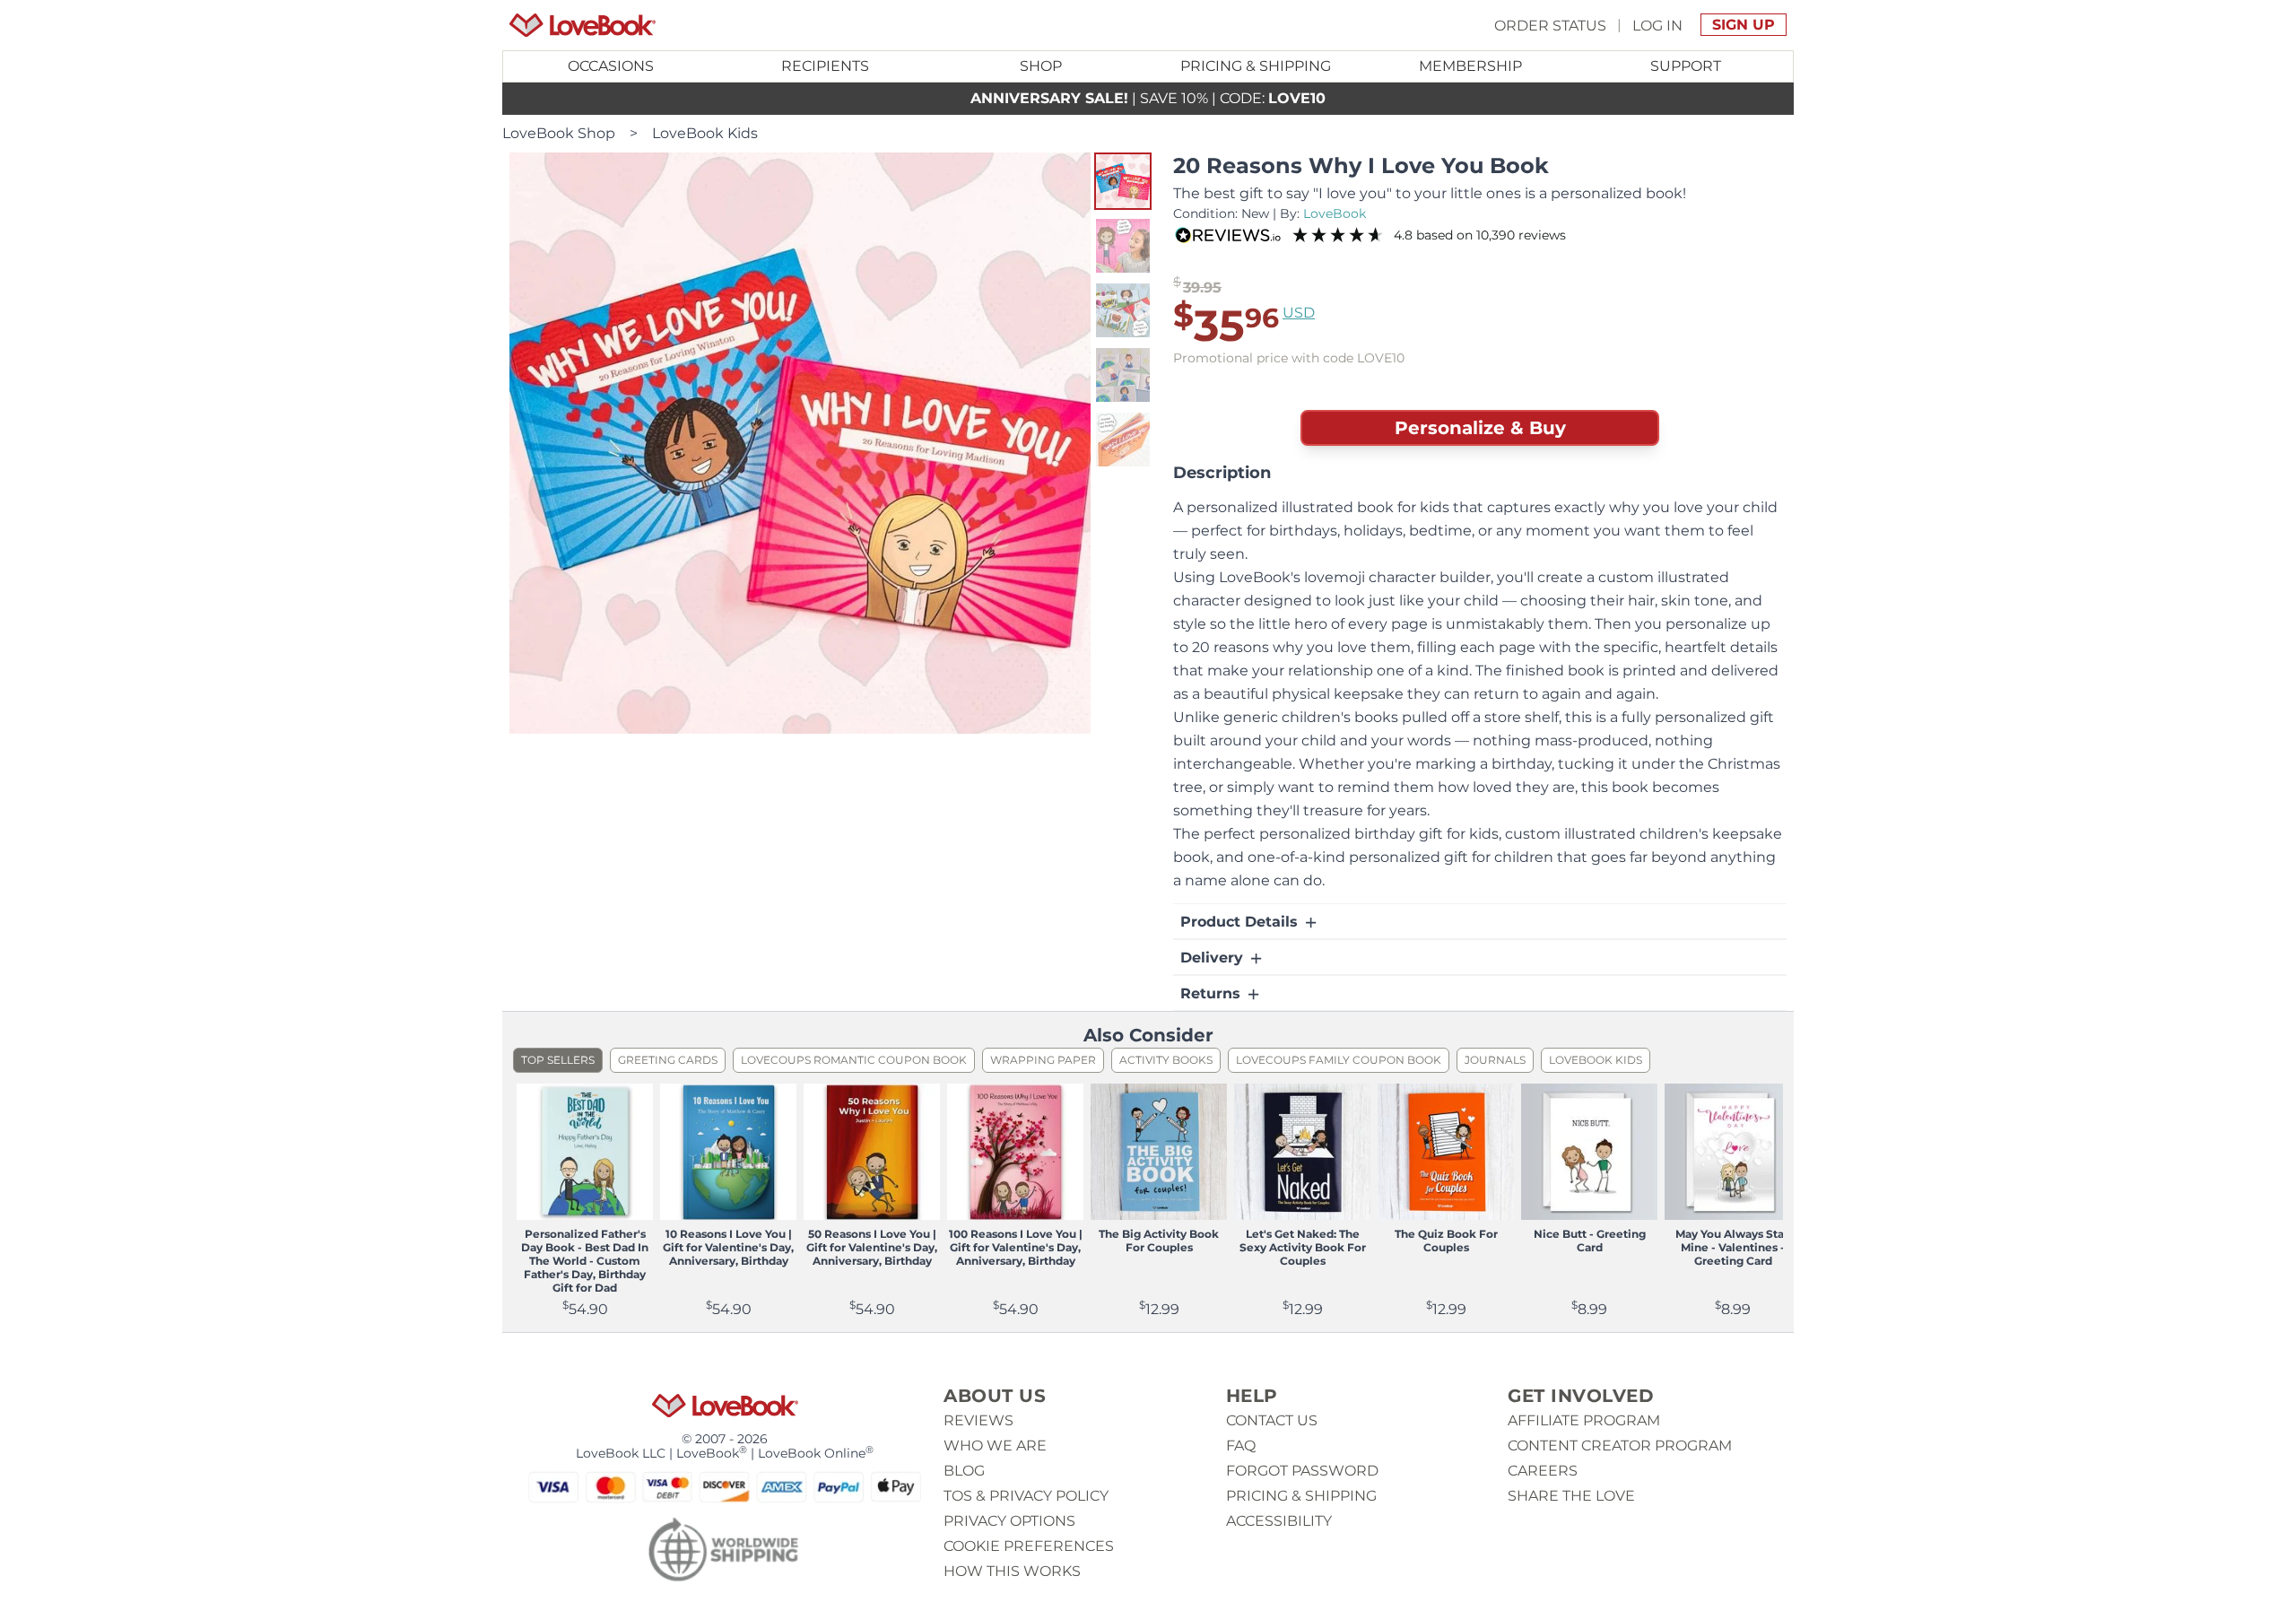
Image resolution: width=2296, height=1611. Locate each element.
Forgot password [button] (1302, 1471)
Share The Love (1571, 1496)
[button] (1123, 181)
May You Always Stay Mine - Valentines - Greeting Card (1733, 1247)
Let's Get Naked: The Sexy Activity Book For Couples (1303, 1247)
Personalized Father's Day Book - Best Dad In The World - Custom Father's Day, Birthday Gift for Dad (585, 1261)
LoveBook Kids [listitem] (1596, 1060)
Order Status (1550, 25)
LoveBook (1335, 213)
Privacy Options (1009, 1521)
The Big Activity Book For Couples (1159, 1241)
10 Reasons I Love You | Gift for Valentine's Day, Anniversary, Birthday (728, 1247)
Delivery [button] (1214, 958)
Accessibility (1279, 1521)
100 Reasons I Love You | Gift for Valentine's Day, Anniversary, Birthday (1016, 1247)
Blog (964, 1471)
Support (1686, 66)
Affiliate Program (1584, 1420)
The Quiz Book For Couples (1446, 1241)
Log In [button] (1657, 25)
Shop (1041, 66)
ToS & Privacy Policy (1026, 1496)
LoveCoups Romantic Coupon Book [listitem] (854, 1060)
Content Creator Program (1620, 1446)
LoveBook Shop (559, 133)
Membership (1470, 66)
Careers (1543, 1471)
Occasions (611, 66)
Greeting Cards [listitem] (668, 1060)
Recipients (825, 66)
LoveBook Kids (705, 133)
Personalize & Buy (1480, 428)
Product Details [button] (1241, 922)
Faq (1241, 1446)
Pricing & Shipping (1256, 66)
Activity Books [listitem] (1166, 1060)
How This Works (1012, 1571)
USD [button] (1299, 313)
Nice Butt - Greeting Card (1590, 1241)
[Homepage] (583, 25)
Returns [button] (1213, 993)
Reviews (978, 1420)
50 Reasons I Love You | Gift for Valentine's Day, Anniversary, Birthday (872, 1247)
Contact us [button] (1272, 1420)
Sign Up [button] (1744, 25)
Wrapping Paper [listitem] (1043, 1060)
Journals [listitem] (1495, 1060)
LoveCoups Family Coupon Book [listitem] (1339, 1060)
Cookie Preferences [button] (1029, 1546)
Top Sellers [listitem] (558, 1060)
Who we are (995, 1446)
